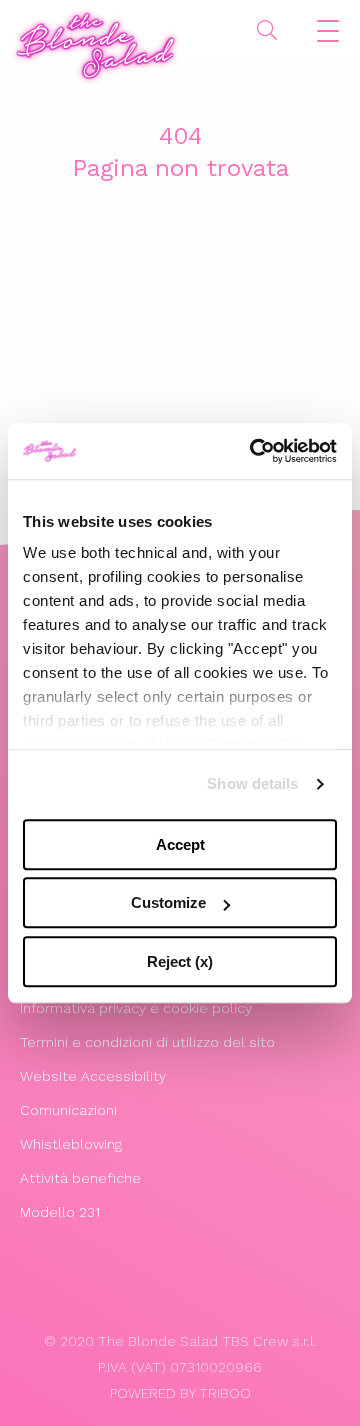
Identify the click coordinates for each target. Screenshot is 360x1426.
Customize (168, 902)
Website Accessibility (93, 1076)
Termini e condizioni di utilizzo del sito (147, 1042)
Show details (252, 783)
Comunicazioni (68, 1110)
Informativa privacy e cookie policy (136, 1008)
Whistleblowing (71, 1144)
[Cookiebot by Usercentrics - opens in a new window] (254, 451)
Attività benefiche (80, 1178)
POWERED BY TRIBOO (180, 1393)
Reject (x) (180, 961)
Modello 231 (60, 1212)
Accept (180, 844)
